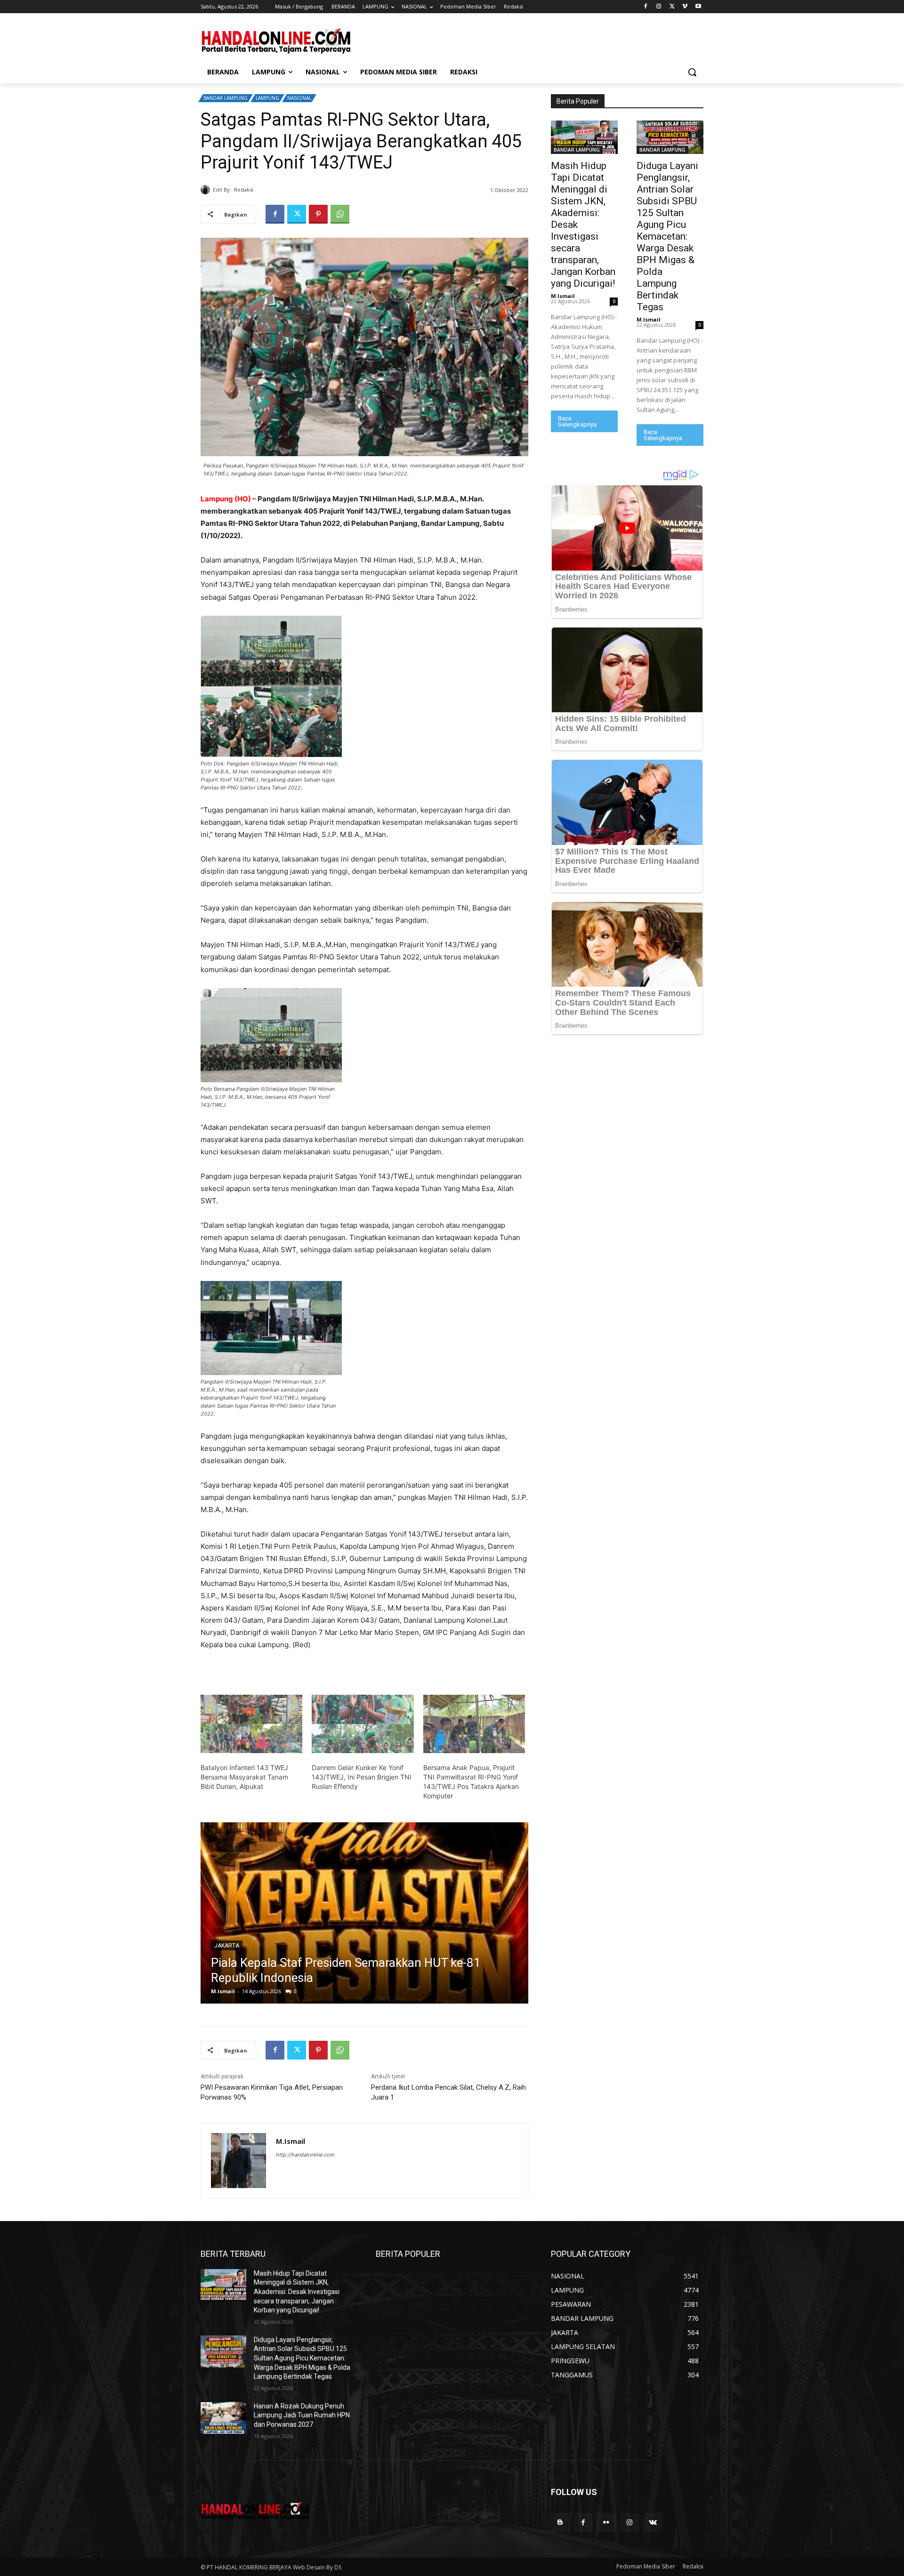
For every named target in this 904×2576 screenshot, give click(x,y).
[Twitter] (672, 7)
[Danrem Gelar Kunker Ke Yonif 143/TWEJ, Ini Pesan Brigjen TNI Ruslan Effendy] (363, 1724)
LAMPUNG (267, 98)
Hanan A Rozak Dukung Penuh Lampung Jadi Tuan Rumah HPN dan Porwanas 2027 (302, 2415)
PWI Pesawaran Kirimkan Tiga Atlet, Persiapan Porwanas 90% (272, 2092)
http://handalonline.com (305, 2155)
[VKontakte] (653, 2523)
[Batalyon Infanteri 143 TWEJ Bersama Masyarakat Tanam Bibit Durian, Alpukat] (251, 1724)
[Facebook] (646, 7)
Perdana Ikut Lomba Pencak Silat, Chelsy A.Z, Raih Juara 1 (448, 2092)
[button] (692, 72)
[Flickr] (606, 2523)
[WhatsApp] (340, 214)
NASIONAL (299, 98)
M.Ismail (267, 189)
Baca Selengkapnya (577, 421)
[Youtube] (698, 7)
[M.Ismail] (207, 190)
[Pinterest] (318, 214)
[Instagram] (659, 7)
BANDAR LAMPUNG (226, 98)
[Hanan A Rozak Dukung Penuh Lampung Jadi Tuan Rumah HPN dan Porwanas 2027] (223, 2418)
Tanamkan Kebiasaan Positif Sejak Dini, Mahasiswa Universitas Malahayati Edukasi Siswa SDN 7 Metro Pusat (350, 1963)
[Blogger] (560, 2523)
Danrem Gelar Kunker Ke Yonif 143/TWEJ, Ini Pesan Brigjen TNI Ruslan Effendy (362, 1777)
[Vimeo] (685, 7)
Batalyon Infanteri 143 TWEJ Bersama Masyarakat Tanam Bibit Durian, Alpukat (244, 1777)
